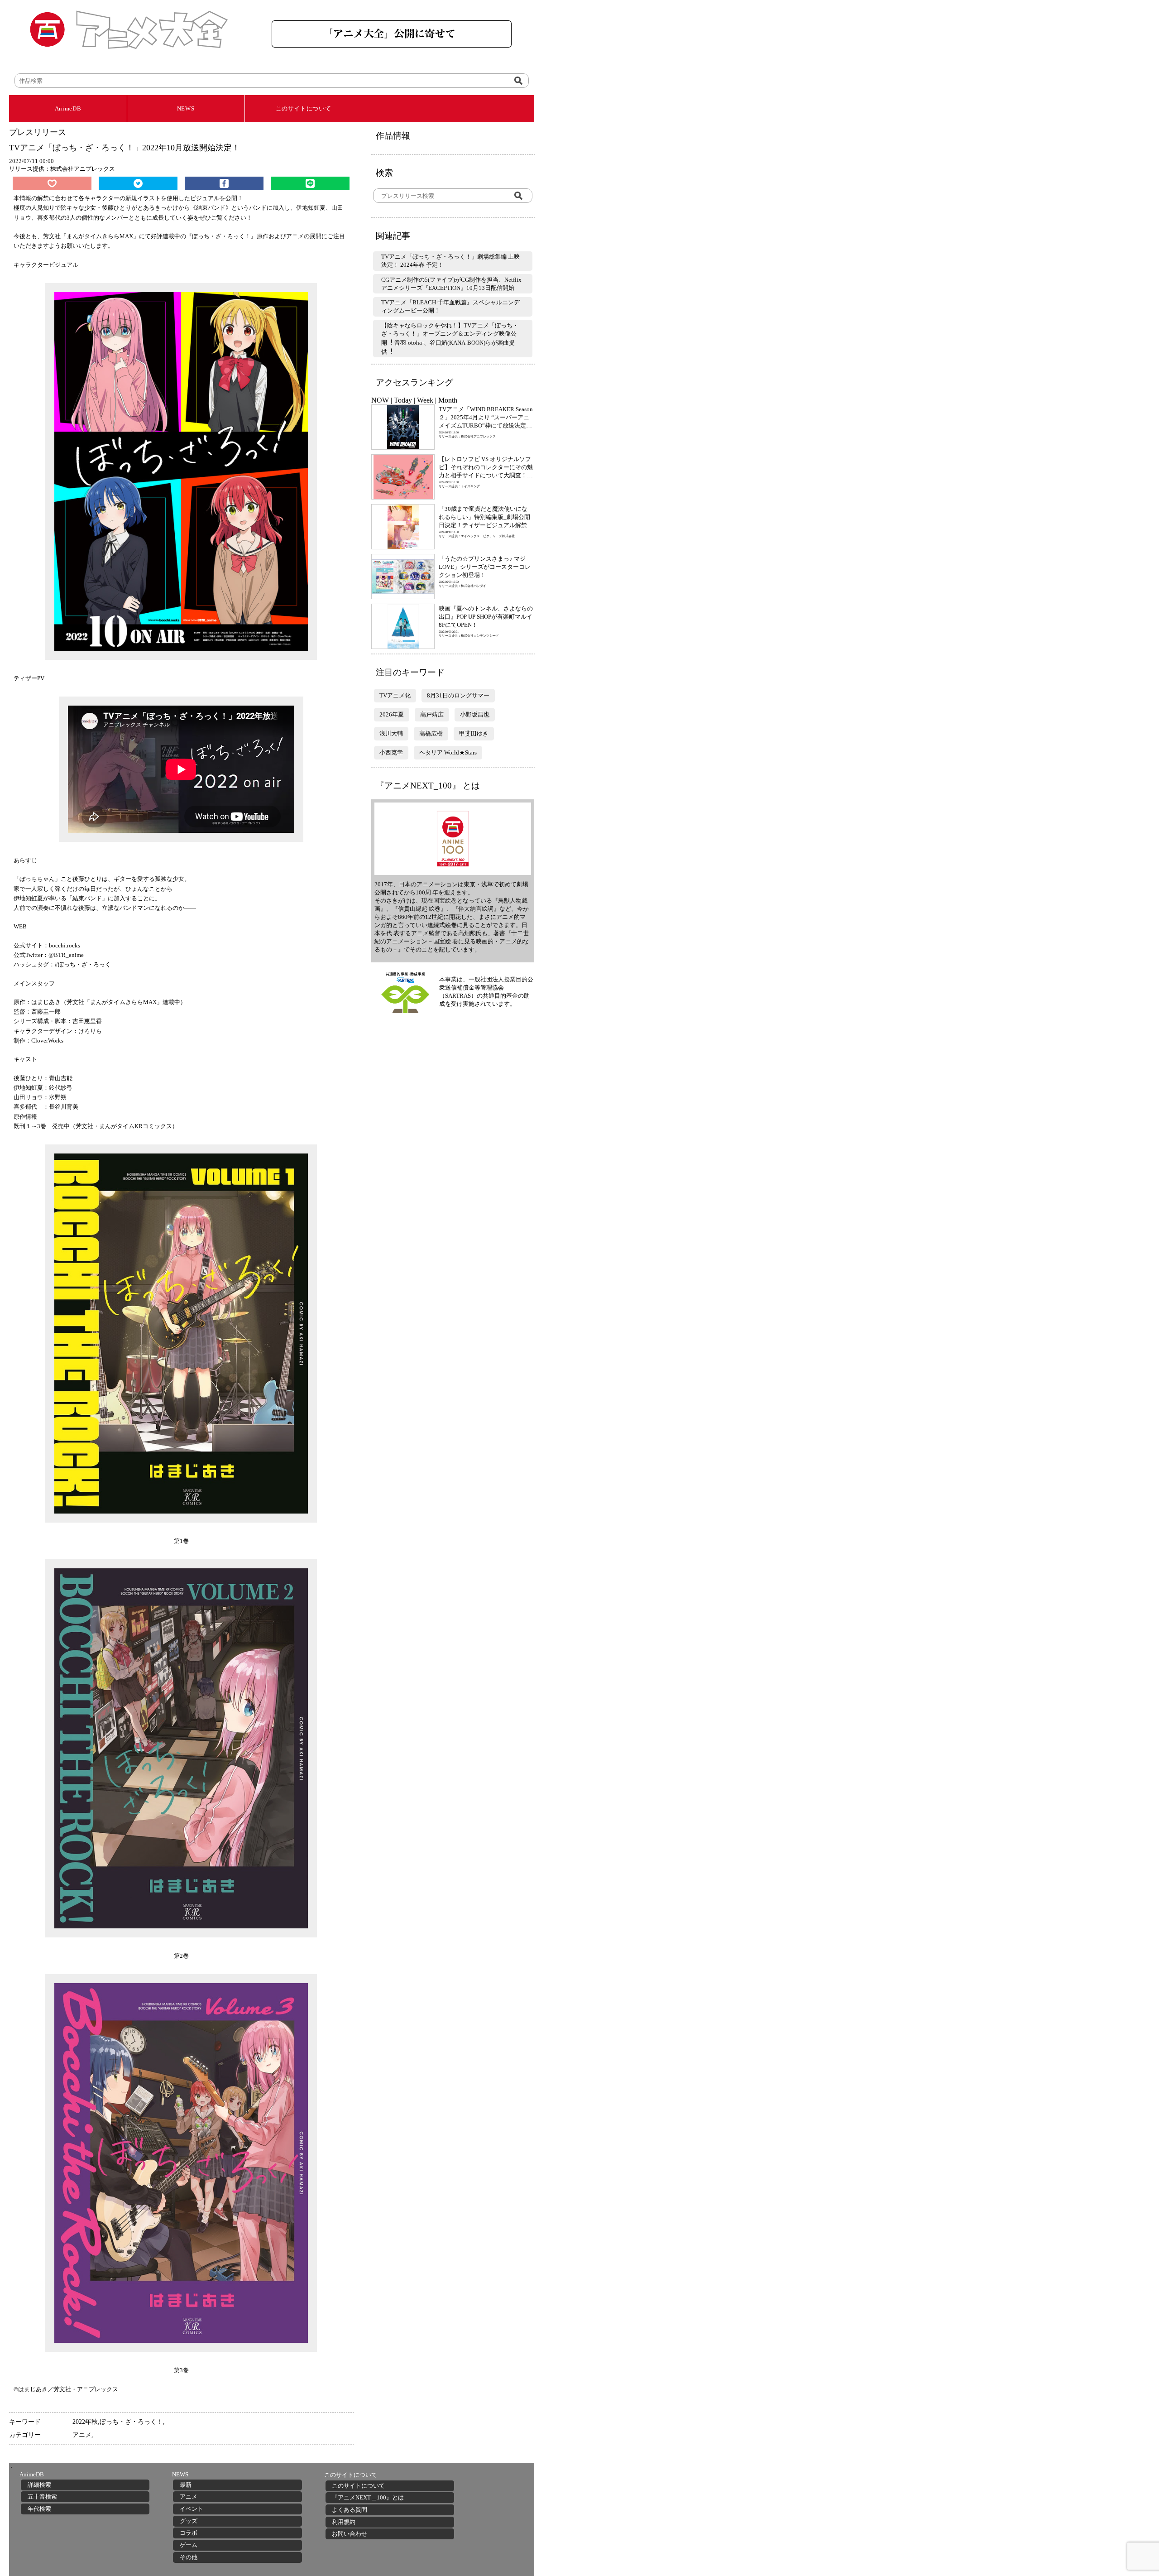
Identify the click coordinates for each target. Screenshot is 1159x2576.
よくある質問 (350, 2510)
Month (448, 400)
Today (403, 400)
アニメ (82, 2435)
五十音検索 (42, 2497)
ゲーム (189, 2545)
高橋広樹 (431, 733)
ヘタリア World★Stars (448, 752)
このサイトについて (304, 108)
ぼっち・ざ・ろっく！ (131, 2422)
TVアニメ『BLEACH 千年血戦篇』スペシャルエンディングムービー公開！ (450, 306)
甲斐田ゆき (474, 733)
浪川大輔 (391, 733)
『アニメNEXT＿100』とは (368, 2497)
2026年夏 (392, 714)
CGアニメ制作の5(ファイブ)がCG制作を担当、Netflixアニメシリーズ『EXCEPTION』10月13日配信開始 (451, 284)
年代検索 (39, 2509)
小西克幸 (391, 752)
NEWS (186, 108)
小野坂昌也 (475, 714)
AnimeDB (68, 108)
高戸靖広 (432, 714)
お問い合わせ (350, 2534)
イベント (192, 2509)
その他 (189, 2557)
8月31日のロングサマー (458, 695)
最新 (186, 2485)
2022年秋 (85, 2422)
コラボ (189, 2533)
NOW (380, 400)
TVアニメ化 (395, 695)
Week (425, 400)
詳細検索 (39, 2485)
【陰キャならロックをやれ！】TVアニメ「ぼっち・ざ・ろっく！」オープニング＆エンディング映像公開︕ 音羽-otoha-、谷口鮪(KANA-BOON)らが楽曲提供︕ (450, 339)
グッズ (189, 2521)
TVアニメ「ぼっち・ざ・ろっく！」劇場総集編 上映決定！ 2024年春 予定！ (450, 261)
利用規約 (344, 2522)
